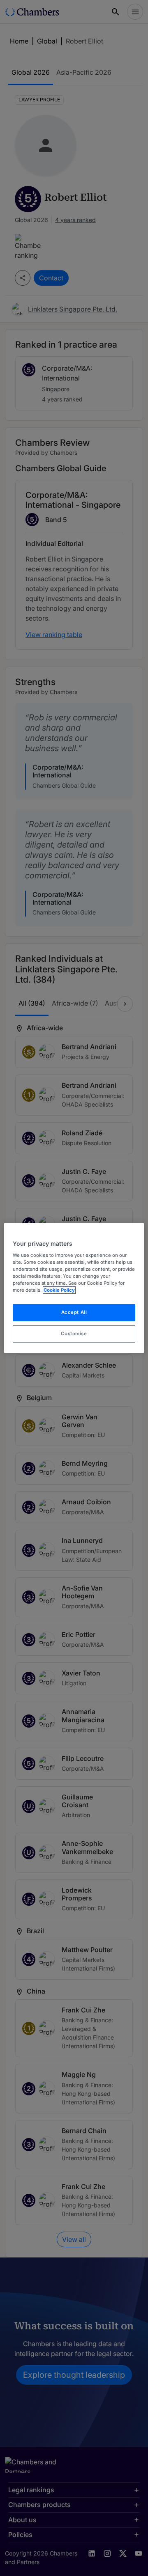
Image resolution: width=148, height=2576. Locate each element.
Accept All (74, 1312)
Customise (74, 1334)
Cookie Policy (59, 1290)
